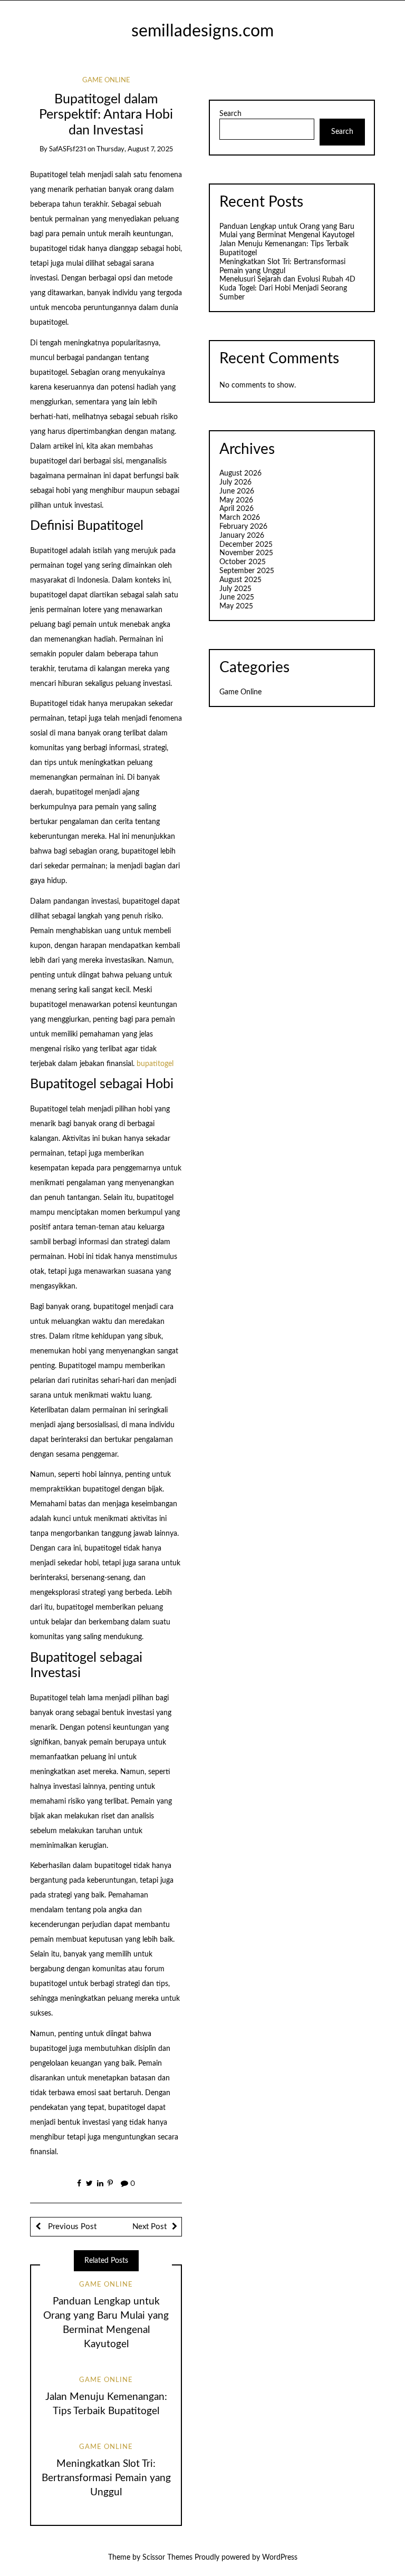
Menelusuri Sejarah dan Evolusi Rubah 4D (287, 279)
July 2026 (235, 482)
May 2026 (236, 500)
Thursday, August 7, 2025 (135, 149)
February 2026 (243, 527)
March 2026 (240, 518)
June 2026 (237, 491)
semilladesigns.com (202, 31)
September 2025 (247, 571)
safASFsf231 (67, 149)
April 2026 (237, 509)
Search (230, 114)
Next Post (150, 2227)
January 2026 (242, 536)
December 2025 (246, 545)
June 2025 (237, 597)
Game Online (106, 80)
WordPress (280, 2558)
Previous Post (71, 2227)
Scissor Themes (167, 2558)
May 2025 (236, 606)
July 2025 (235, 589)
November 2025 (246, 553)
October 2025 (243, 562)
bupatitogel (155, 1064)
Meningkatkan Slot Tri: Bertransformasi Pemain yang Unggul (106, 2478)
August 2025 (240, 580)
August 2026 (240, 473)
